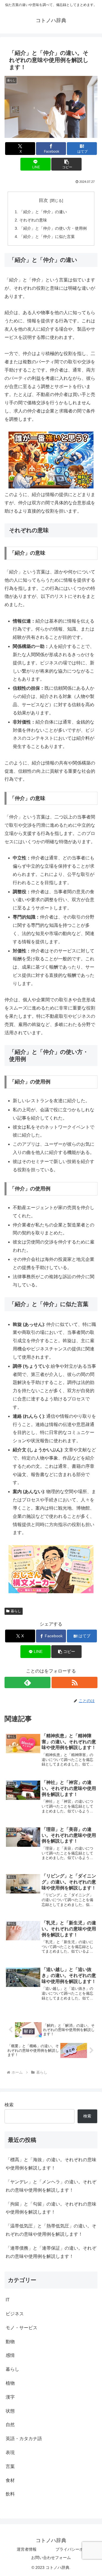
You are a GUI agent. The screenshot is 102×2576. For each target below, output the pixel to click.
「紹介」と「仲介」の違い (43, 212)
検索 (9, 2105)
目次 (43, 200)
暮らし (16, 1611)
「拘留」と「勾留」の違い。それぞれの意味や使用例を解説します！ (51, 2208)
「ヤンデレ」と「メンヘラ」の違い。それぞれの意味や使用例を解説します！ (51, 2186)
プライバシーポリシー (75, 2549)
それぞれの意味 (33, 220)
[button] (66, 164)
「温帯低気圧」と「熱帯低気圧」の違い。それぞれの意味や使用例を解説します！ (51, 2230)
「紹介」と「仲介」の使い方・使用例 (53, 228)
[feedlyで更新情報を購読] (27, 1682)
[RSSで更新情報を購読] (75, 1682)
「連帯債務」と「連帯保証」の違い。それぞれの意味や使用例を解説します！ (51, 2252)
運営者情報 (27, 2549)
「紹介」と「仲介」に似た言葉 (47, 237)
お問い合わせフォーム (51, 2558)
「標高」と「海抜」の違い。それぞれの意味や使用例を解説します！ (51, 2164)
